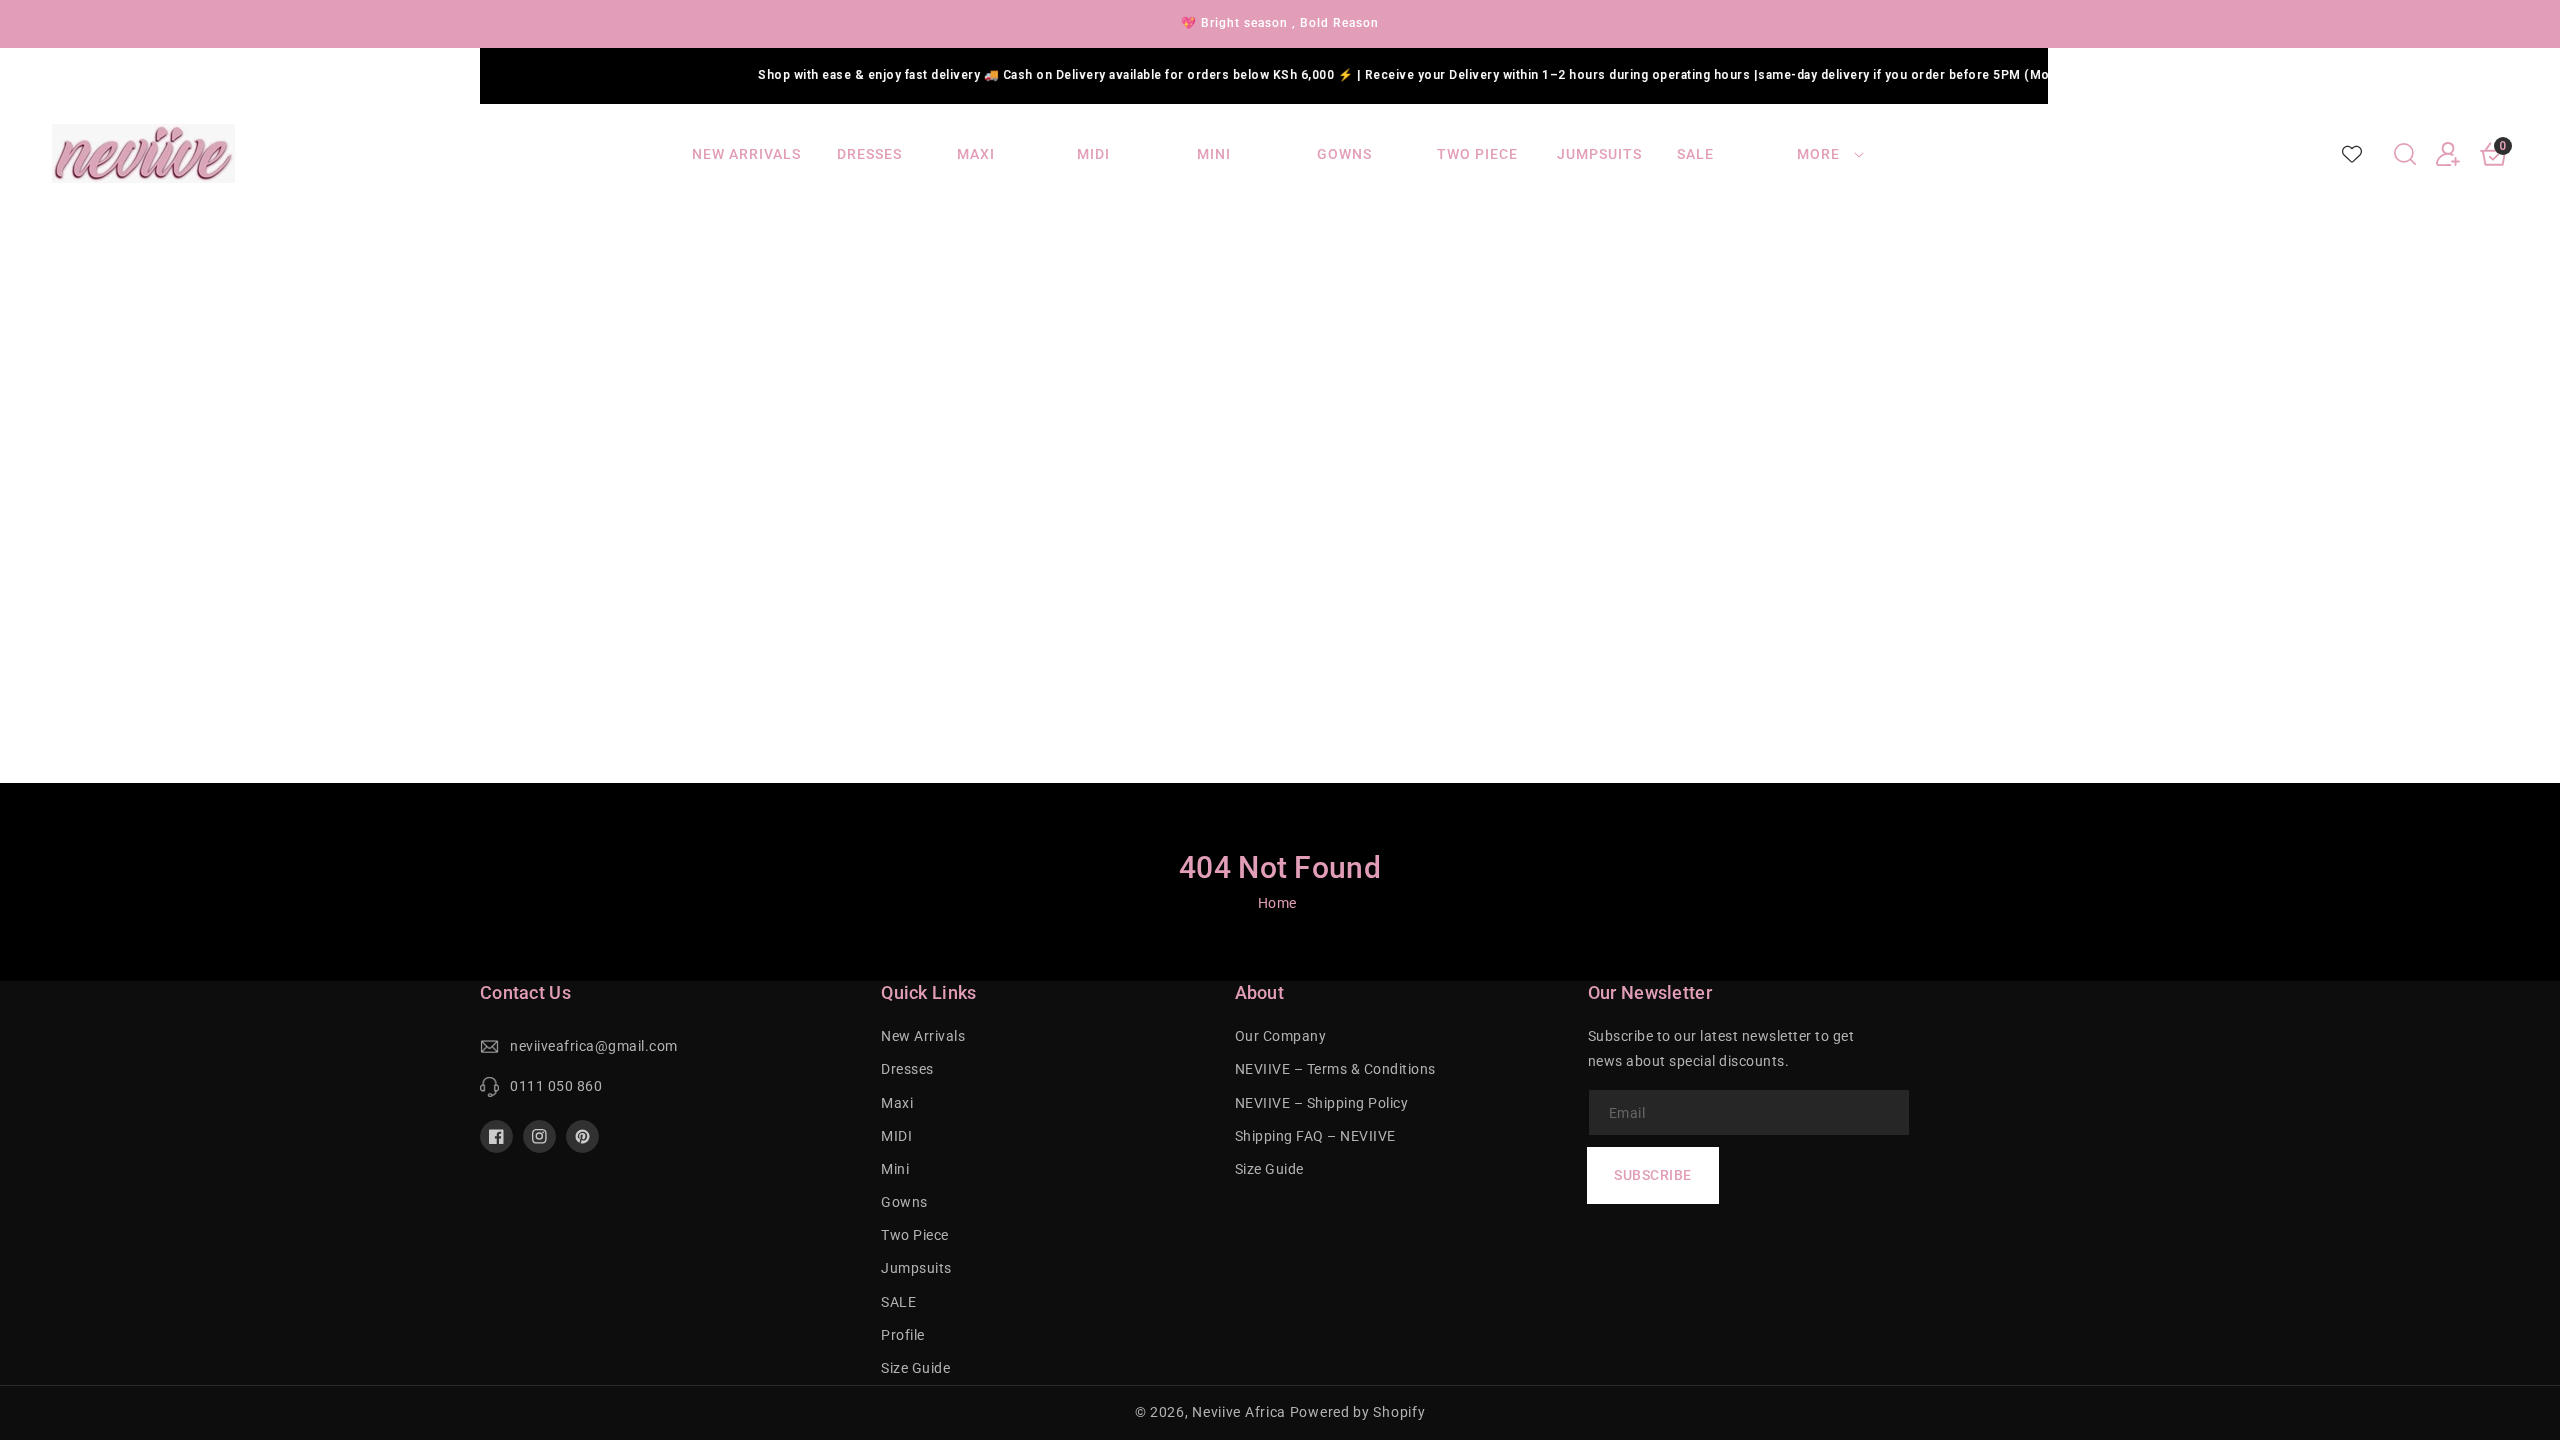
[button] (2405, 154)
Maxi (897, 1103)
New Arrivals (923, 1036)
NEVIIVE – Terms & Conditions (1335, 1069)
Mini (895, 1169)
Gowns (904, 1202)
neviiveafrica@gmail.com (594, 1046)
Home (1277, 903)
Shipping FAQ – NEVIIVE (1315, 1136)
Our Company (1281, 1036)
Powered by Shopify (1358, 1412)
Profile (903, 1335)
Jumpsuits (916, 1268)
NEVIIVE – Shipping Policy (1322, 1103)
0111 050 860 (556, 1086)
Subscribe (1653, 1175)
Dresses (907, 1069)
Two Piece (915, 1235)
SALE (898, 1302)
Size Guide (915, 1368)
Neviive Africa (1239, 1412)
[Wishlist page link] (2352, 154)
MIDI (896, 1136)
